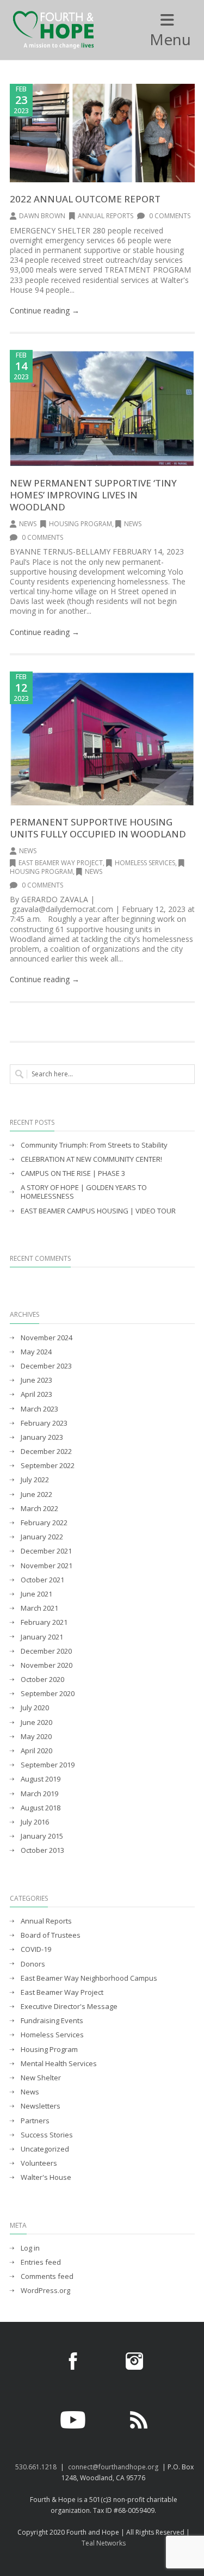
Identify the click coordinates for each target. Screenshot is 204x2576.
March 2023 (39, 1409)
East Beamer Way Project (61, 863)
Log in (30, 2248)
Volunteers (39, 2163)
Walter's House (46, 2177)
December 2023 (46, 1366)
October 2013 (42, 1850)
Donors (33, 1964)
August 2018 (41, 1808)
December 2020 (46, 1651)
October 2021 (42, 1580)
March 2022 (39, 1509)
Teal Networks (104, 2543)
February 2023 (44, 1423)
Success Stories (47, 2135)
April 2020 (36, 1751)
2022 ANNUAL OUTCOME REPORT (85, 199)
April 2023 (36, 1394)
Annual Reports (106, 216)
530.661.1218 (36, 2467)
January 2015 (42, 1836)
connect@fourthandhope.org (113, 2467)
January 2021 (42, 1637)
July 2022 (35, 1480)
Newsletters (41, 2106)
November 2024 (47, 1338)
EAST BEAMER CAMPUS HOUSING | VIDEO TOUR (98, 1211)
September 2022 (48, 1466)
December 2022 (46, 1452)
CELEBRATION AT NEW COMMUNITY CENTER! (91, 1159)
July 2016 (35, 1822)
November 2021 (47, 1566)
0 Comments (169, 216)
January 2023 (42, 1437)
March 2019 (39, 1794)
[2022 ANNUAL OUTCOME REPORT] (102, 133)
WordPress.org (45, 2291)
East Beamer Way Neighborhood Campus (89, 1978)
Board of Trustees (51, 1935)
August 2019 (41, 1779)
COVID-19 (36, 1949)
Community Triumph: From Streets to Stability (94, 1145)
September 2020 (48, 1694)
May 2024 (36, 1352)
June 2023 (36, 1380)
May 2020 (36, 1737)
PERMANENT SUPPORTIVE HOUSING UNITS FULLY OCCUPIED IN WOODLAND (98, 828)
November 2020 (47, 1665)
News (28, 524)
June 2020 (36, 1723)
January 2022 (42, 1537)
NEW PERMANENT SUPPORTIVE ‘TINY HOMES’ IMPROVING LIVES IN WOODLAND (93, 495)
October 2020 (42, 1680)
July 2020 (35, 1708)
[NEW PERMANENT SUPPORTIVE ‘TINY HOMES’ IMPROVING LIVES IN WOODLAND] (102, 408)
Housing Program (81, 524)
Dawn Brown (42, 216)
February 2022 (44, 1523)
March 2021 (39, 1608)
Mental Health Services (59, 2064)
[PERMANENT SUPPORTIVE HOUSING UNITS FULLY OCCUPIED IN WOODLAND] (102, 738)
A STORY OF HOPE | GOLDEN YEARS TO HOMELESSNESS (84, 1192)
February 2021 (44, 1622)
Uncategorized (45, 2149)
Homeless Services (145, 863)
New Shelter (41, 2078)
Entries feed (41, 2262)
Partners (35, 2121)
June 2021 (36, 1594)
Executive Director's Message (69, 2007)
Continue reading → (45, 310)
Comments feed (47, 2276)
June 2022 (36, 1495)
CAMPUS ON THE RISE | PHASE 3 (73, 1173)
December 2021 (46, 1551)
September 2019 (48, 1765)
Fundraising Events (52, 2021)
